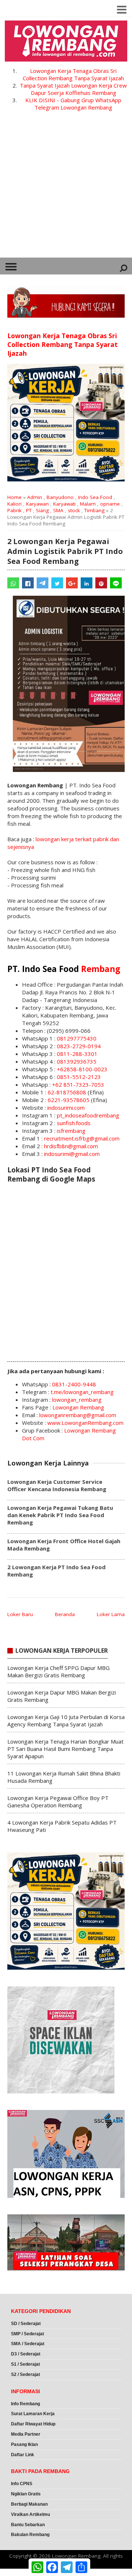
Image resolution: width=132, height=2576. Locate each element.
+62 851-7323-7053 (78, 1084)
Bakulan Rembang (30, 2535)
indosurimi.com (66, 1108)
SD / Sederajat (26, 2324)
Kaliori (14, 504)
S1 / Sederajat (25, 2364)
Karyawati (64, 504)
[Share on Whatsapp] (13, 583)
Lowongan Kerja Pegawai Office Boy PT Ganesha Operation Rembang (58, 1801)
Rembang (101, 969)
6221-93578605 (69, 1100)
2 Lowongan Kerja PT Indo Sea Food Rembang (56, 1571)
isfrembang (71, 1131)
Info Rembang (25, 2404)
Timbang (94, 510)
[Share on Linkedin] (87, 583)
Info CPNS (22, 2484)
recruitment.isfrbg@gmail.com (82, 1138)
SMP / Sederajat (27, 2334)
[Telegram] (43, 583)
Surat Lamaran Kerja (33, 2414)
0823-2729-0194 (79, 1046)
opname (110, 504)
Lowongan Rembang (78, 1407)
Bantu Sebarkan (28, 2525)
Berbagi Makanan (29, 2504)
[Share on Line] (116, 583)
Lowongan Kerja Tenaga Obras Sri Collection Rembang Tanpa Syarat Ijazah (73, 74)
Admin (35, 497)
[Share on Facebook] (28, 583)
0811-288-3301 (77, 1054)
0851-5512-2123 (79, 1077)
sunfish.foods (74, 1123)
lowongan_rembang (77, 1400)
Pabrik (14, 510)
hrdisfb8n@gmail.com (71, 1146)
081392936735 (77, 1061)
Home (14, 497)
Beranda (65, 1614)
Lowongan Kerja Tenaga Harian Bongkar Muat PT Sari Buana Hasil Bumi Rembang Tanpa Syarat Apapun (65, 1749)
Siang (42, 510)
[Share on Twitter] (57, 583)
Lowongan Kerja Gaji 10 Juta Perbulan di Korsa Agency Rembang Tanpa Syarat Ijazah (66, 1721)
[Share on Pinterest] (101, 583)
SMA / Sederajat (28, 2344)
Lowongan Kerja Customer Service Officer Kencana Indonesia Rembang (57, 1485)
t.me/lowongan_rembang (82, 1392)
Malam (88, 504)
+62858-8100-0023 (82, 1069)
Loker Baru (20, 1614)
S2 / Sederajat (25, 2374)
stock (74, 510)
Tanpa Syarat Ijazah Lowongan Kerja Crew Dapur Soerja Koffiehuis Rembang (73, 89)
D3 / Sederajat (26, 2354)
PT (29, 510)
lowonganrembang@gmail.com (78, 1415)
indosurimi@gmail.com (72, 1154)
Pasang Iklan (24, 2444)
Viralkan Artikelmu (30, 2514)
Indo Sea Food (95, 497)
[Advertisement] (66, 188)
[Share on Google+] (72, 583)
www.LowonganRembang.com (85, 1423)
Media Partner (26, 2434)
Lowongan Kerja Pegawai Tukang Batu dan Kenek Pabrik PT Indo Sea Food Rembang (60, 1515)
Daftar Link (23, 2455)
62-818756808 (67, 1092)
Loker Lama (111, 1614)
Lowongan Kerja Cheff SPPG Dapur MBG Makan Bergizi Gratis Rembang (58, 1671)
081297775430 (77, 1038)
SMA (58, 510)
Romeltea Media (21, 2572)
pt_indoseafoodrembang (88, 1115)
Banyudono (60, 497)
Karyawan (37, 504)
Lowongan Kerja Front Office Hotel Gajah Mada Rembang (64, 1545)
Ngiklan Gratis (26, 2494)
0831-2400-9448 (74, 1384)
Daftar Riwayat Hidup (33, 2424)
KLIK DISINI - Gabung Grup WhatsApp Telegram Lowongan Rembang (73, 104)
